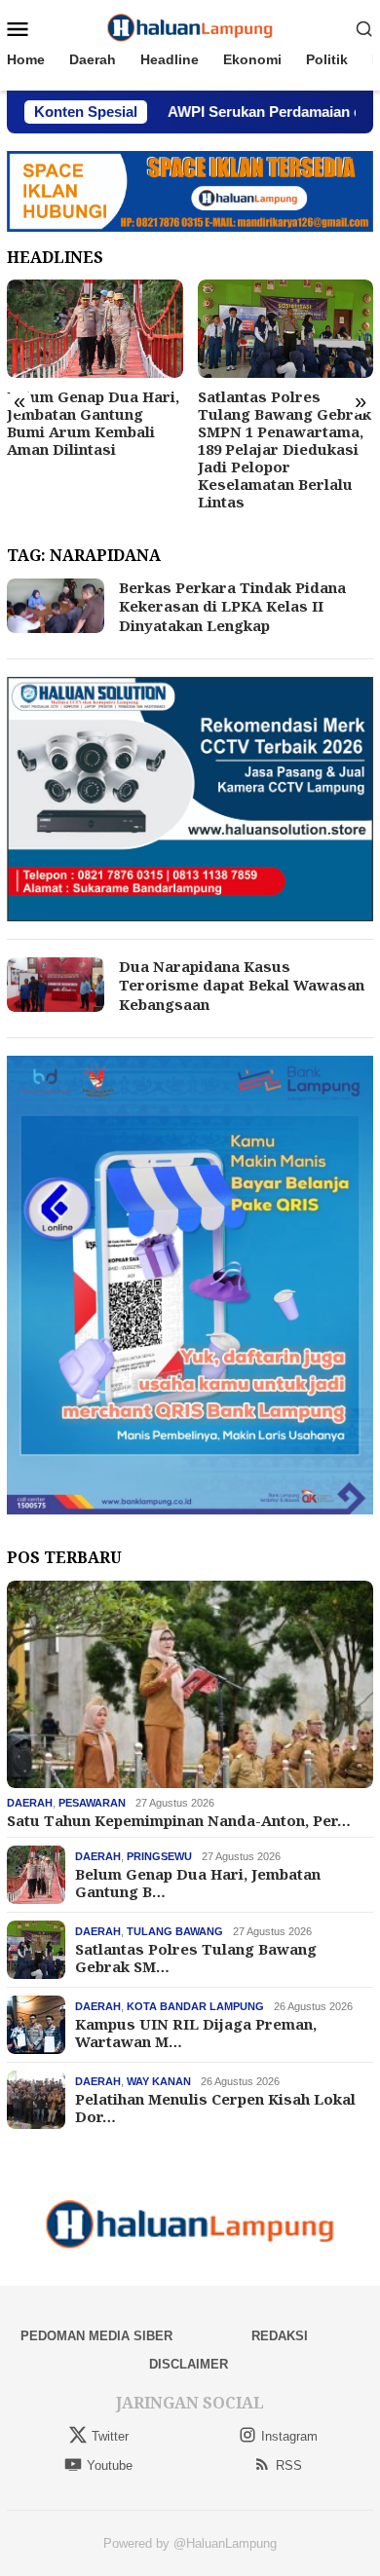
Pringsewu (159, 1856)
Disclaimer (189, 2364)
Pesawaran (92, 1803)
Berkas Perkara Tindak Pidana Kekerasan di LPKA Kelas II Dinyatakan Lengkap (232, 606)
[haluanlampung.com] (190, 27)
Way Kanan (159, 2081)
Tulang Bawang (175, 1931)
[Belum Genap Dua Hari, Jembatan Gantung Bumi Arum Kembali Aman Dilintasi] (95, 329)
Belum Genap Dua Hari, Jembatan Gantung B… (198, 1883)
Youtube (110, 2465)
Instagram (289, 2436)
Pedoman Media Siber (96, 2336)
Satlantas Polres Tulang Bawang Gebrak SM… (196, 1958)
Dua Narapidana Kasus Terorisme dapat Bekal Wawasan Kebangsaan (242, 985)
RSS (289, 2465)
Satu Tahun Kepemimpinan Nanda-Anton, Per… (179, 1820)
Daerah (30, 1803)
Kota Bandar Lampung (195, 2006)
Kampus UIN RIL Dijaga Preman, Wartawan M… (196, 2033)
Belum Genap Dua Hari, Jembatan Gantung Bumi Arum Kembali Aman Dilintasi (93, 423)
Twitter (110, 2436)
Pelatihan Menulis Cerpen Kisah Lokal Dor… (215, 2108)
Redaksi (280, 2336)
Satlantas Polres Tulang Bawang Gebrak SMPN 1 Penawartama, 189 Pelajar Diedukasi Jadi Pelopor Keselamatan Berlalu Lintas (285, 449)
